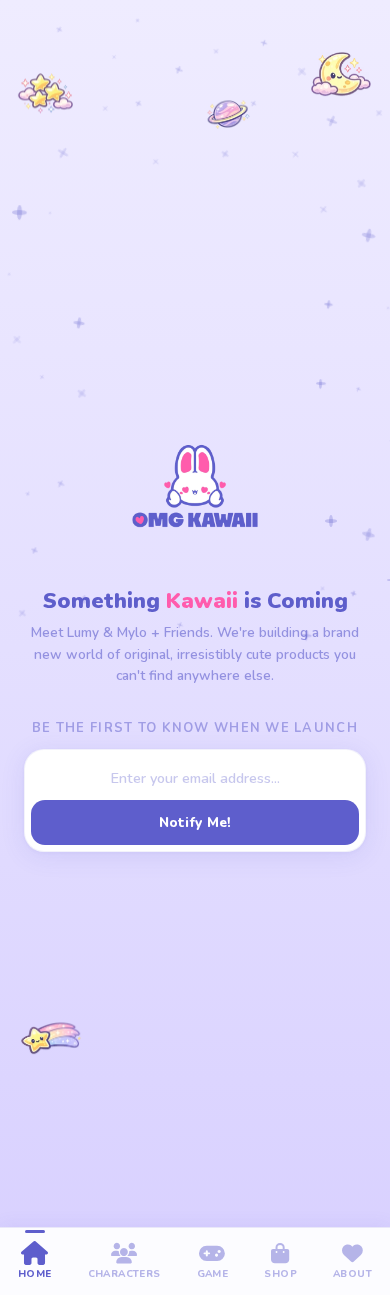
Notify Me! (195, 822)
